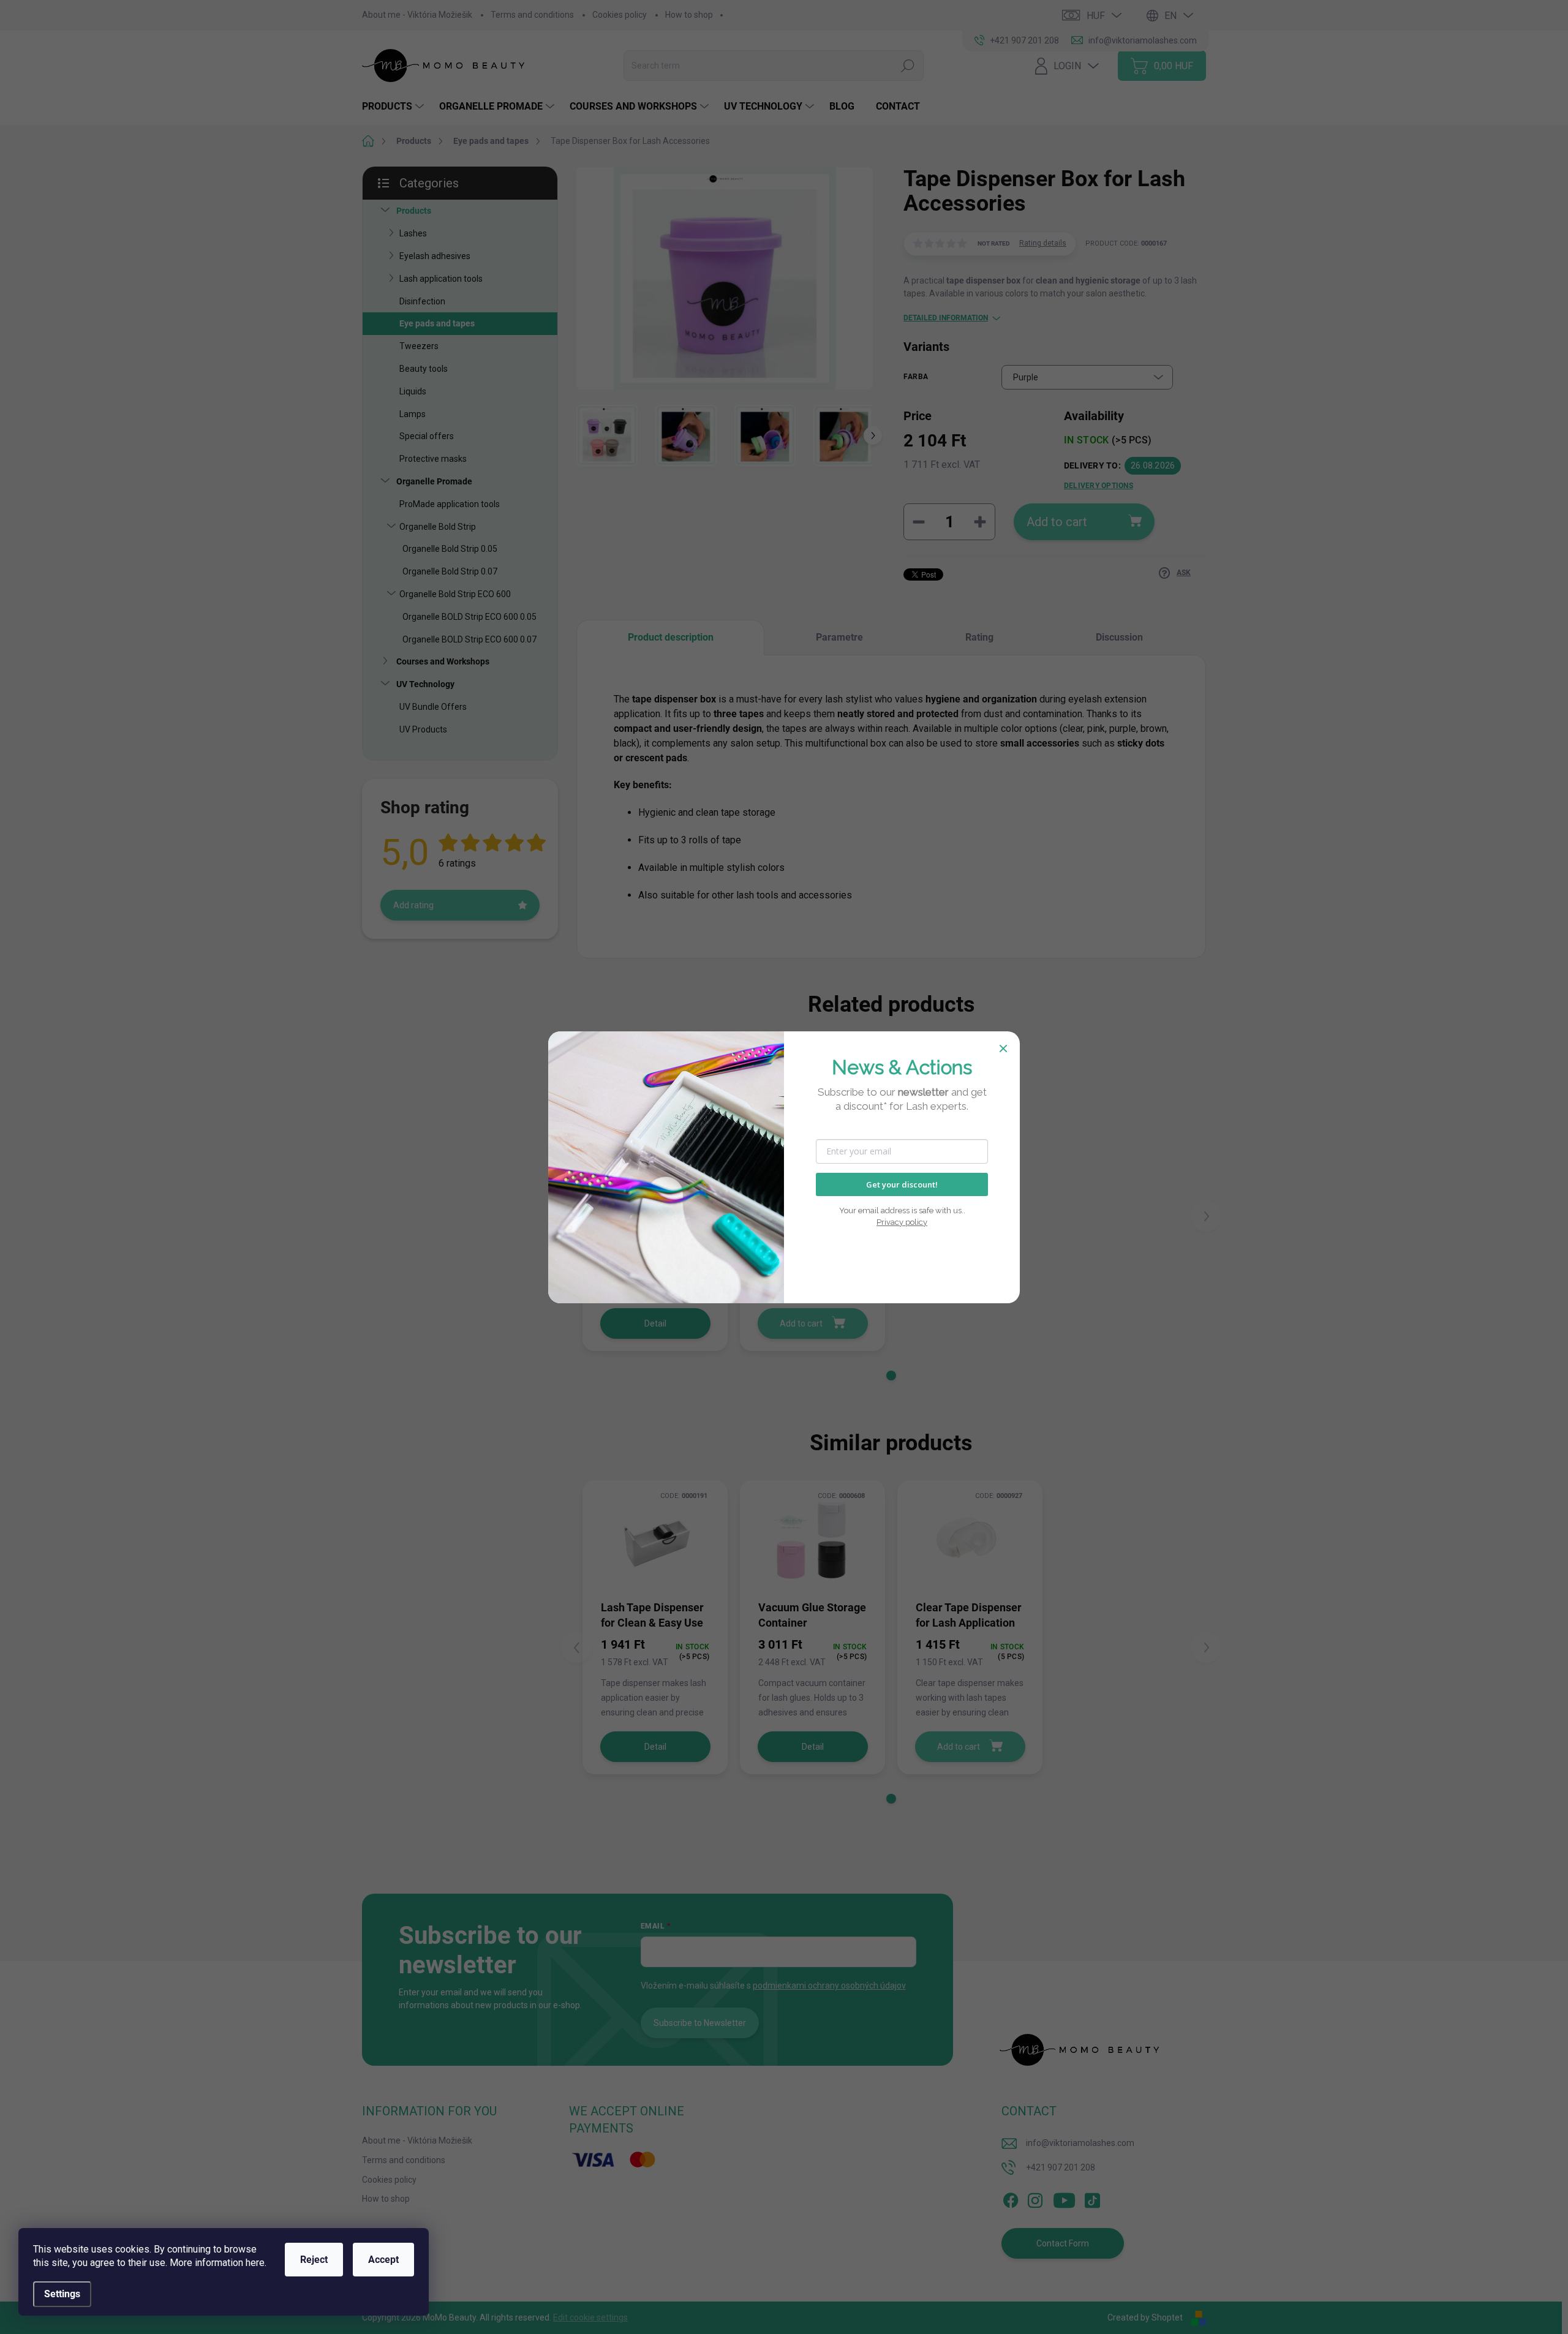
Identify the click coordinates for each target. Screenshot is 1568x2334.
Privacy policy (902, 1222)
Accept (383, 2260)
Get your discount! (902, 1184)
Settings (62, 2294)
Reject (314, 2260)
